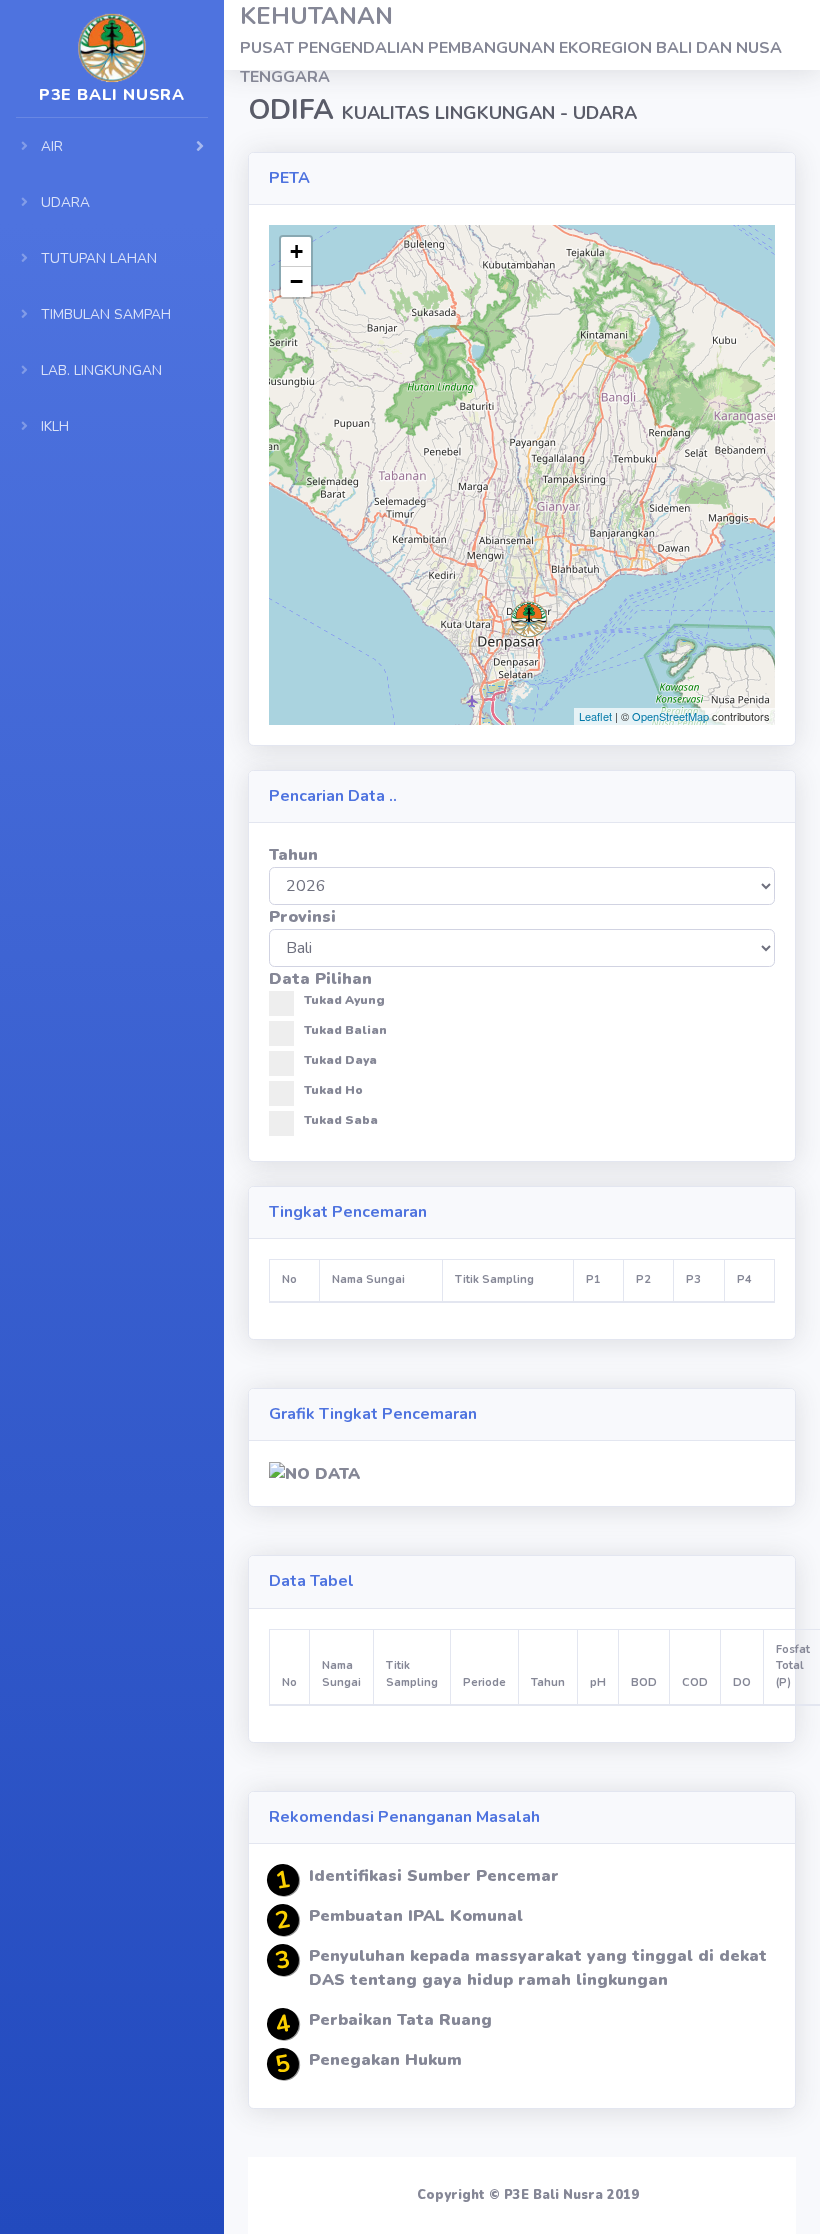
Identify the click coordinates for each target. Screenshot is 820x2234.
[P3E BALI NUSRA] (112, 35)
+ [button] (296, 251)
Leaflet (595, 716)
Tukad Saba (341, 1120)
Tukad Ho (333, 1090)
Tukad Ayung (344, 1000)
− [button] (296, 281)
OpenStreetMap (670, 716)
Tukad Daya (340, 1060)
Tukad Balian (345, 1030)
